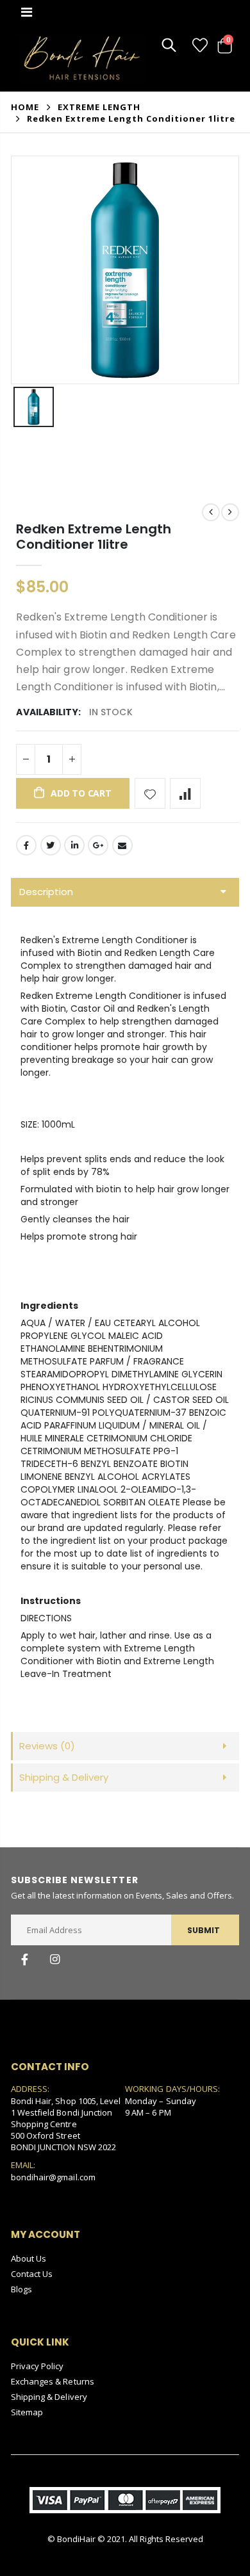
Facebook (26, 845)
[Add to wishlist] (150, 793)
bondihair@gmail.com (53, 2177)
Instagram (55, 1959)
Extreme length (99, 107)
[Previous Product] (211, 512)
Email (122, 845)
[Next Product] (230, 512)
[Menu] (27, 12)
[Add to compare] (185, 793)
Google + (98, 845)
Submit (204, 1930)
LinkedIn (74, 845)
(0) (47, 1746)
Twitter (51, 845)
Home (25, 107)
